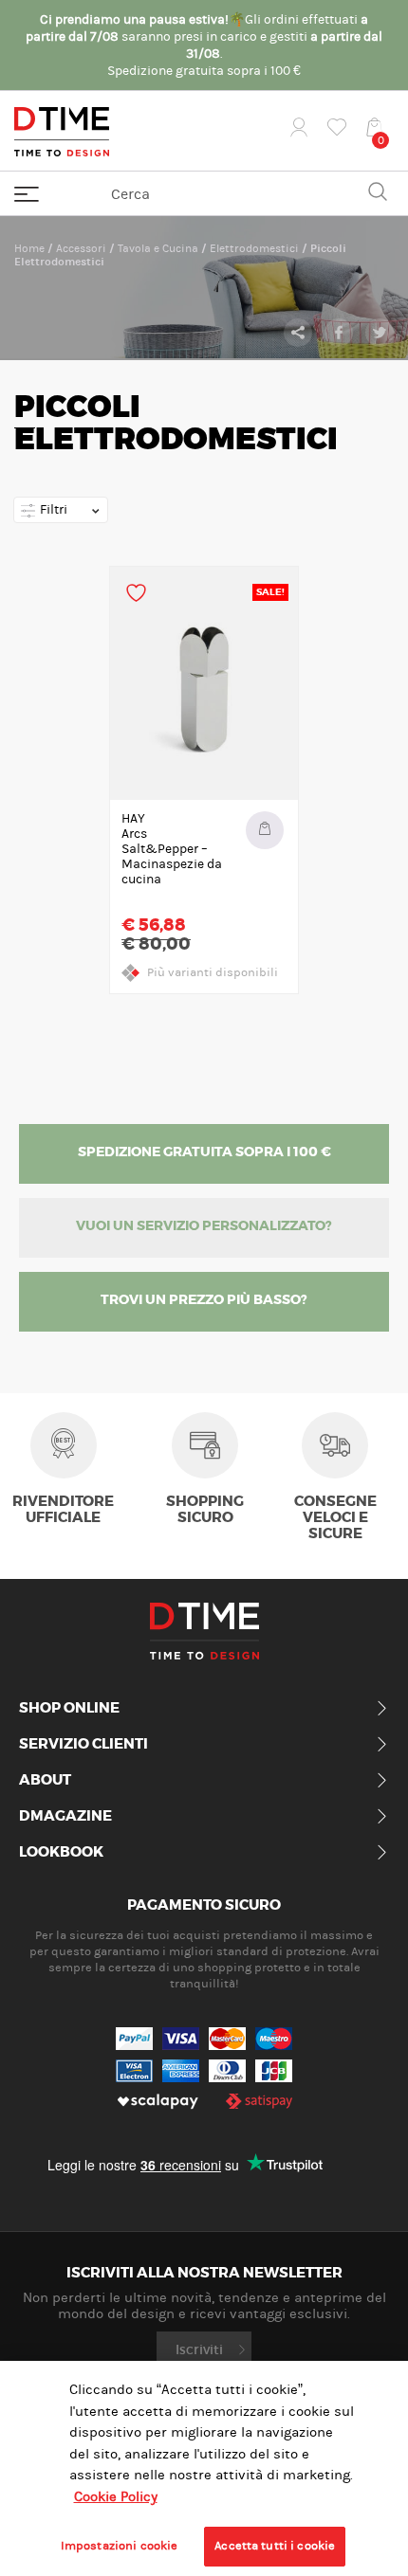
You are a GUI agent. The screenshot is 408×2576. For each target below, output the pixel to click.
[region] (204, 2468)
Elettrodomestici (254, 248)
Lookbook (61, 1853)
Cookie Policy (116, 2497)
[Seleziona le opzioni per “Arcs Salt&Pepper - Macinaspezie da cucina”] (265, 830)
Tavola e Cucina (158, 248)
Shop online (69, 1709)
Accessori (81, 248)
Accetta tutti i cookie (275, 2546)
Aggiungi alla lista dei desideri (136, 593)
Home (29, 248)
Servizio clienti (83, 1745)
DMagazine (65, 1817)
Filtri (52, 510)
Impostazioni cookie (119, 2546)
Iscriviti (199, 2349)
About (45, 1781)
